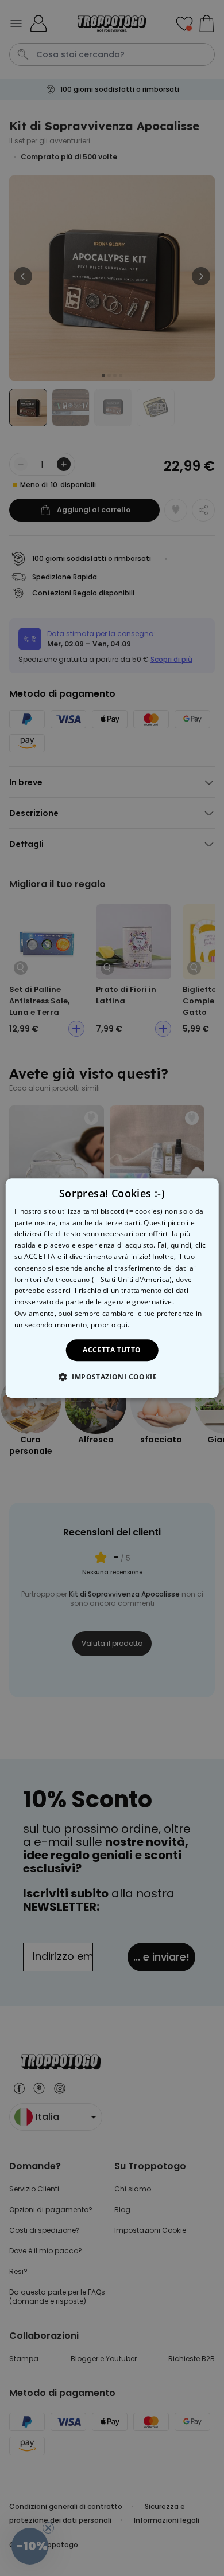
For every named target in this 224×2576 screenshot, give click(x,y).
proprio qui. (110, 1325)
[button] (112, 1377)
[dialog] (112, 1288)
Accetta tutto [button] (112, 1350)
